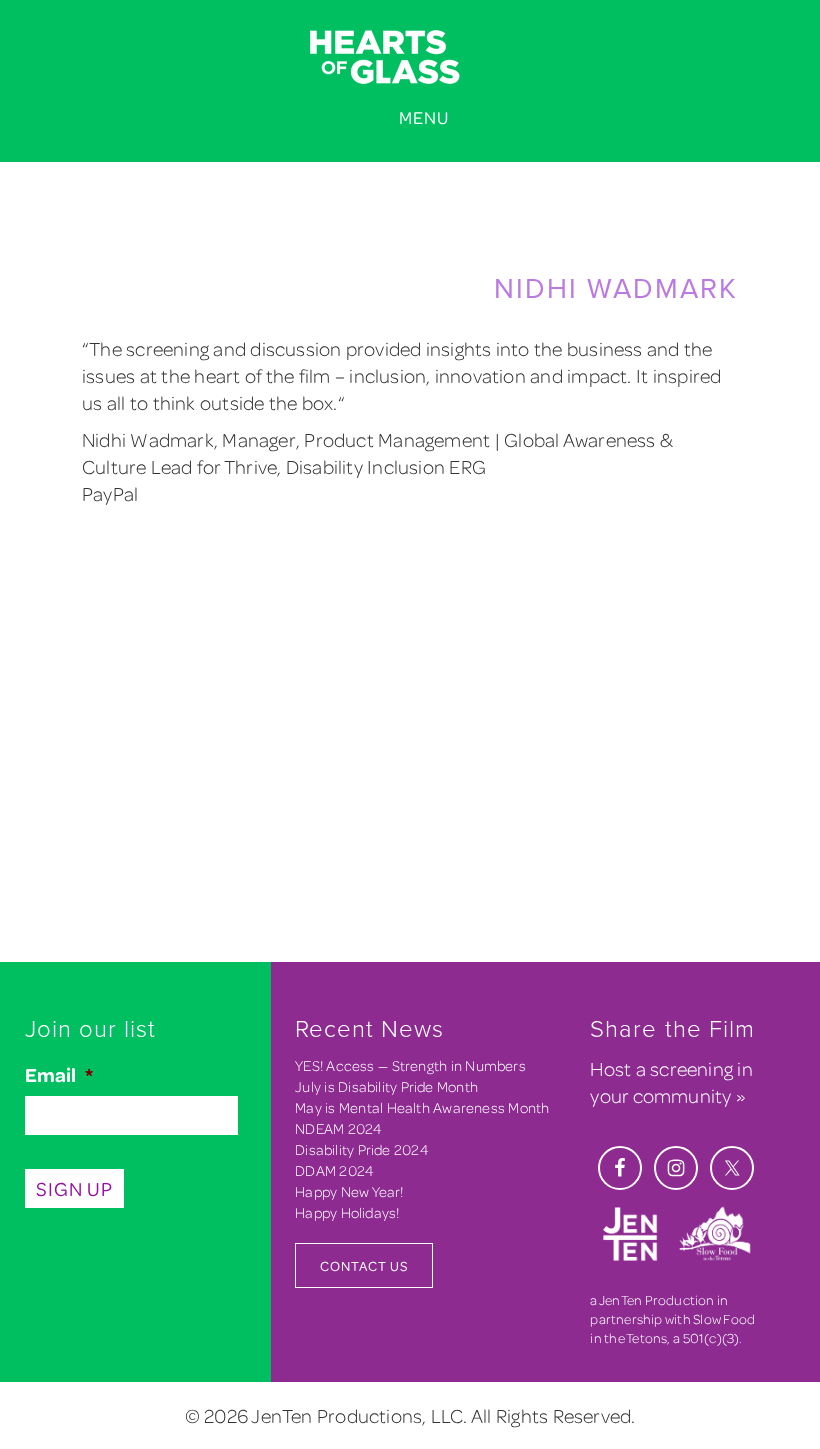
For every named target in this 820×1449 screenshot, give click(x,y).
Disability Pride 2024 (362, 1149)
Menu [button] (424, 117)
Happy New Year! (349, 1191)
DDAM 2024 (334, 1170)
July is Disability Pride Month (386, 1086)
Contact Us (364, 1265)
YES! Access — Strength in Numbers (410, 1065)
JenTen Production (657, 1299)
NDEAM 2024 (338, 1128)
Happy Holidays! (347, 1212)
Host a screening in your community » (671, 1082)
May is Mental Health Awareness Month (422, 1107)
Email (59, 1075)
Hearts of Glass (410, 58)
